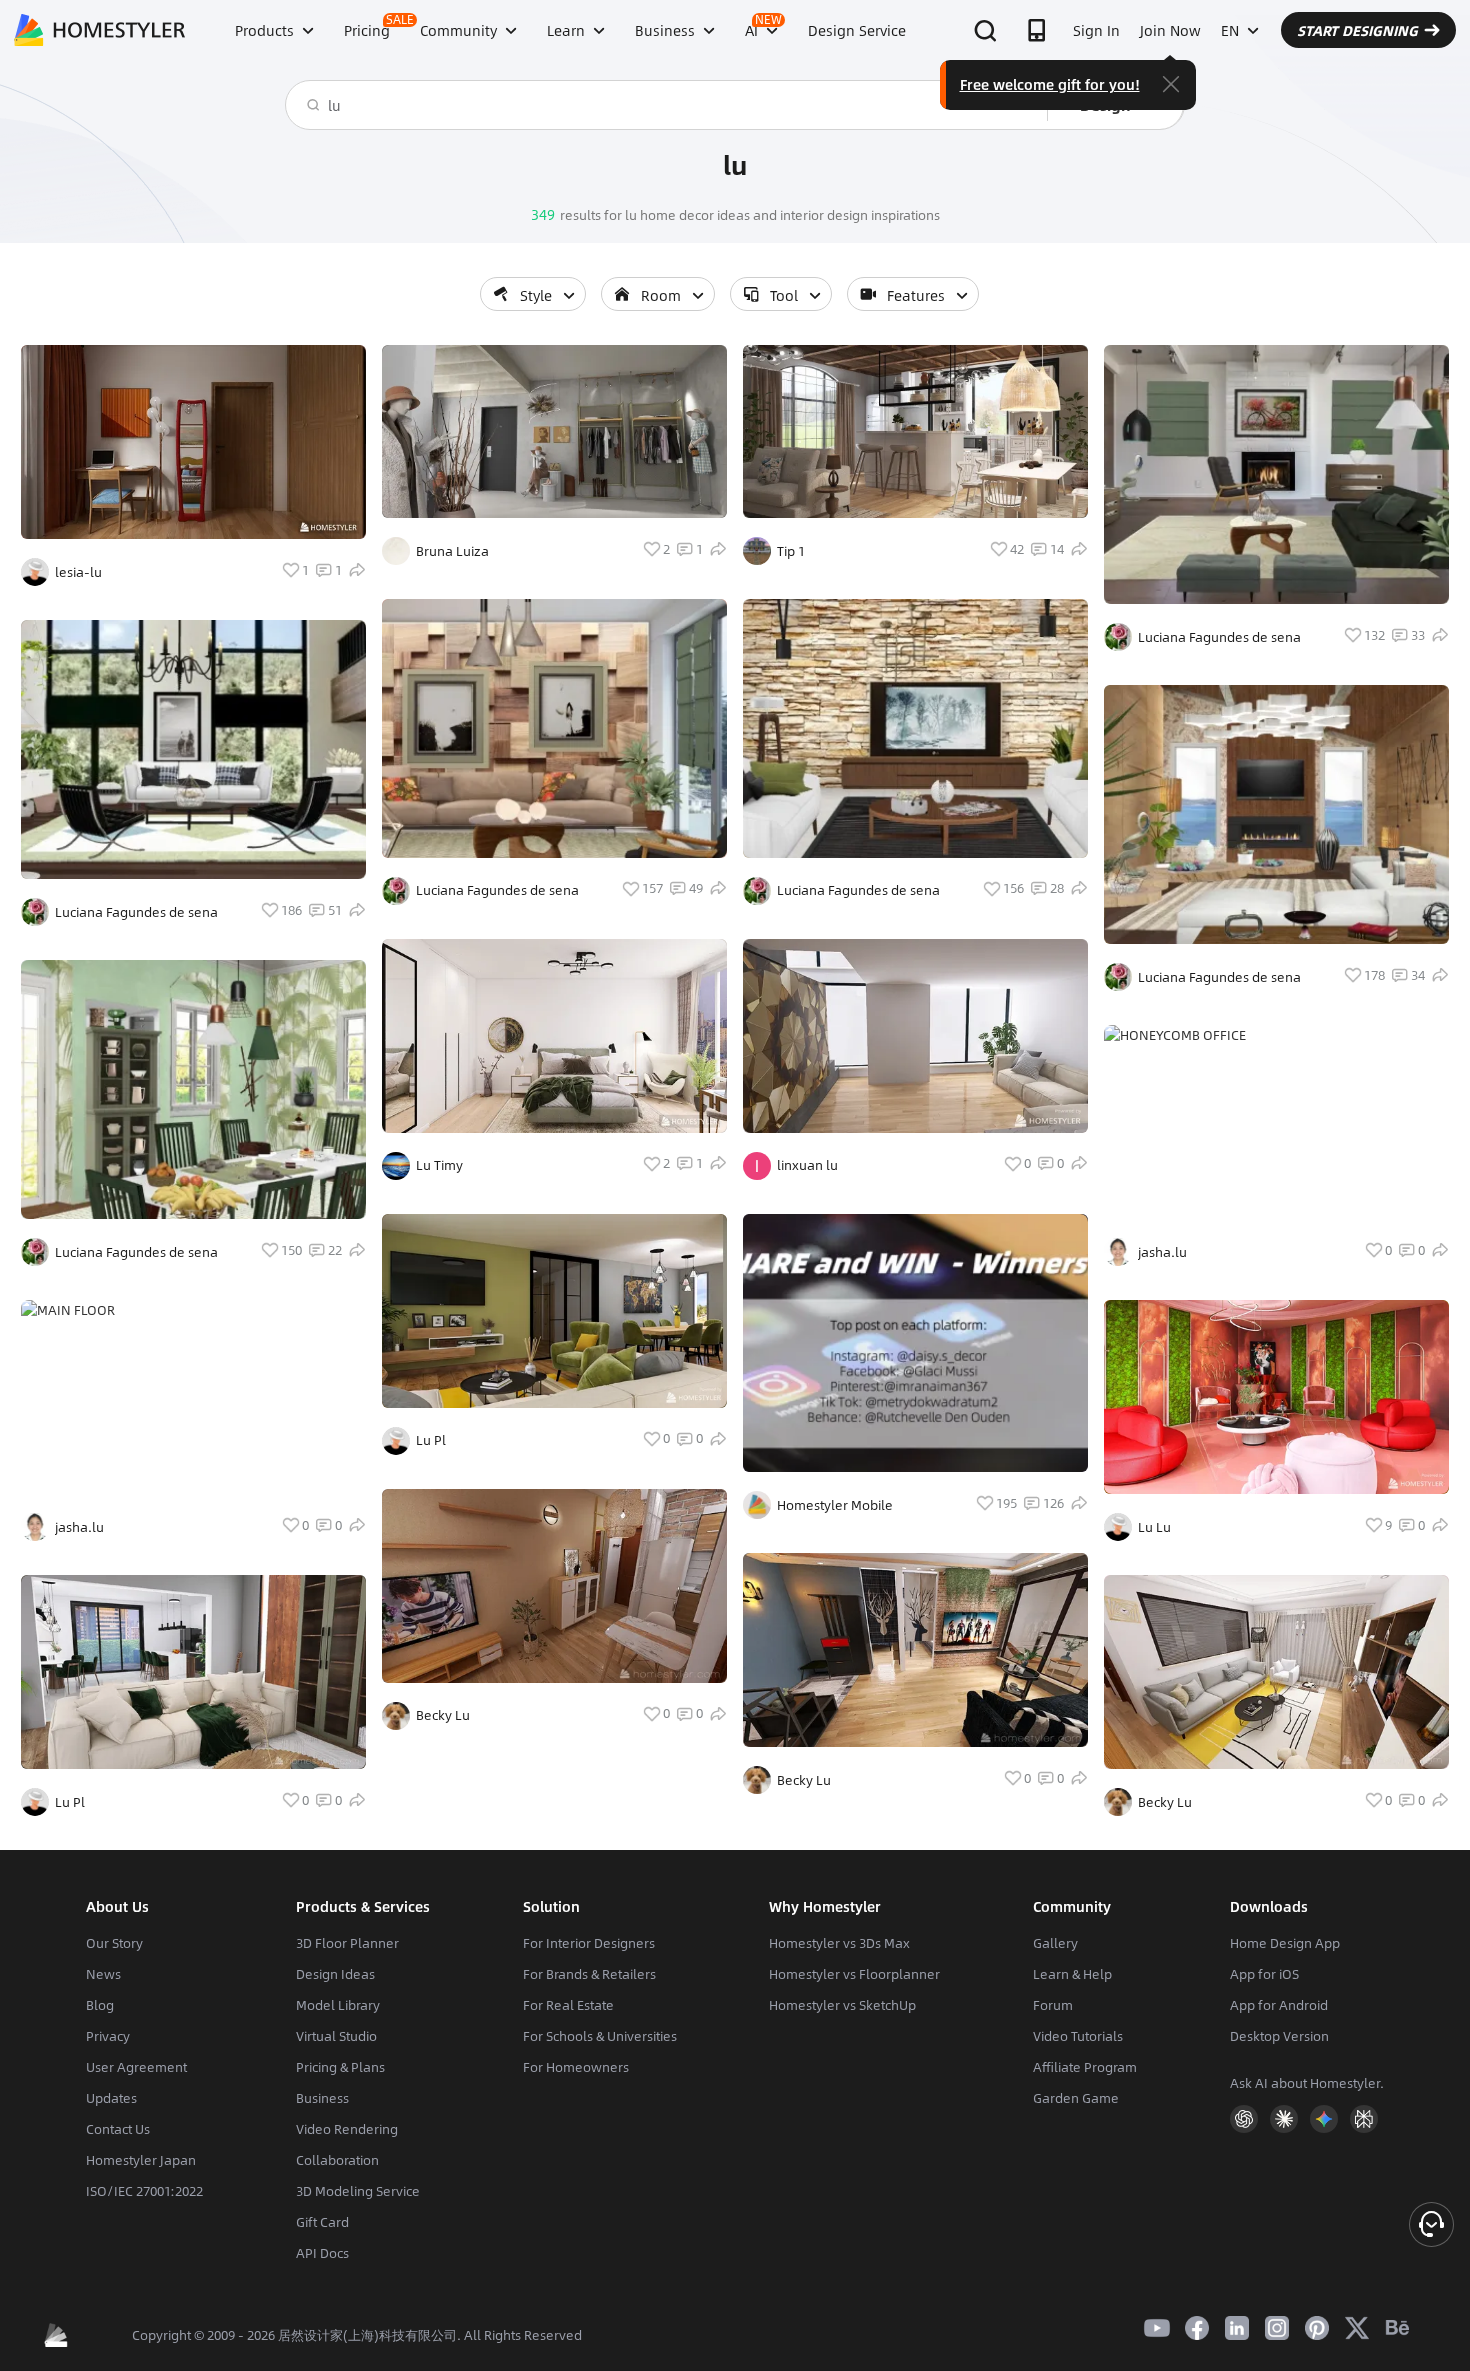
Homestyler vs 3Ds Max (839, 1943)
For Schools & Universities (600, 2036)
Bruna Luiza (452, 551)
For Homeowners (576, 2067)
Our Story (114, 1943)
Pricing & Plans (340, 2067)
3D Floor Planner (347, 1943)
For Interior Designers (589, 1943)
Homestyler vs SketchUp (842, 2005)
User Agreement (136, 2067)
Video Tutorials (1078, 2036)
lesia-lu (78, 572)
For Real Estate (568, 2005)
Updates (111, 2098)
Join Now (1170, 30)
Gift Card (322, 2222)
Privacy (108, 2036)
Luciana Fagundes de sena (136, 912)
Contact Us (118, 2129)
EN (1230, 30)
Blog (100, 2005)
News (103, 1974)
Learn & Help (1072, 1974)
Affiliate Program (1085, 2067)
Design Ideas (335, 1974)
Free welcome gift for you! (1050, 84)
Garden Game (1076, 2098)
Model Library (338, 2005)
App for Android (1279, 2005)
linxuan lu (807, 1165)
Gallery (1055, 1943)
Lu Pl (70, 1802)
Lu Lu (1154, 1527)
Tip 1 (791, 551)
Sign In (1096, 30)
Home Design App (1285, 1943)
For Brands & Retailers (589, 1974)
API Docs (322, 2253)
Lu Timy (439, 1165)
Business (322, 2098)
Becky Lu (443, 1715)
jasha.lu (79, 1527)
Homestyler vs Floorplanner (854, 1974)
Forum (1053, 2005)
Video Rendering (347, 2129)
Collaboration (337, 2160)
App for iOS (1264, 1974)
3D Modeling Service (358, 2191)
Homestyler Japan (141, 2160)
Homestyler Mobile (835, 1505)
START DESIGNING (1357, 30)
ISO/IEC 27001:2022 (144, 2191)
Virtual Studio (336, 2036)
